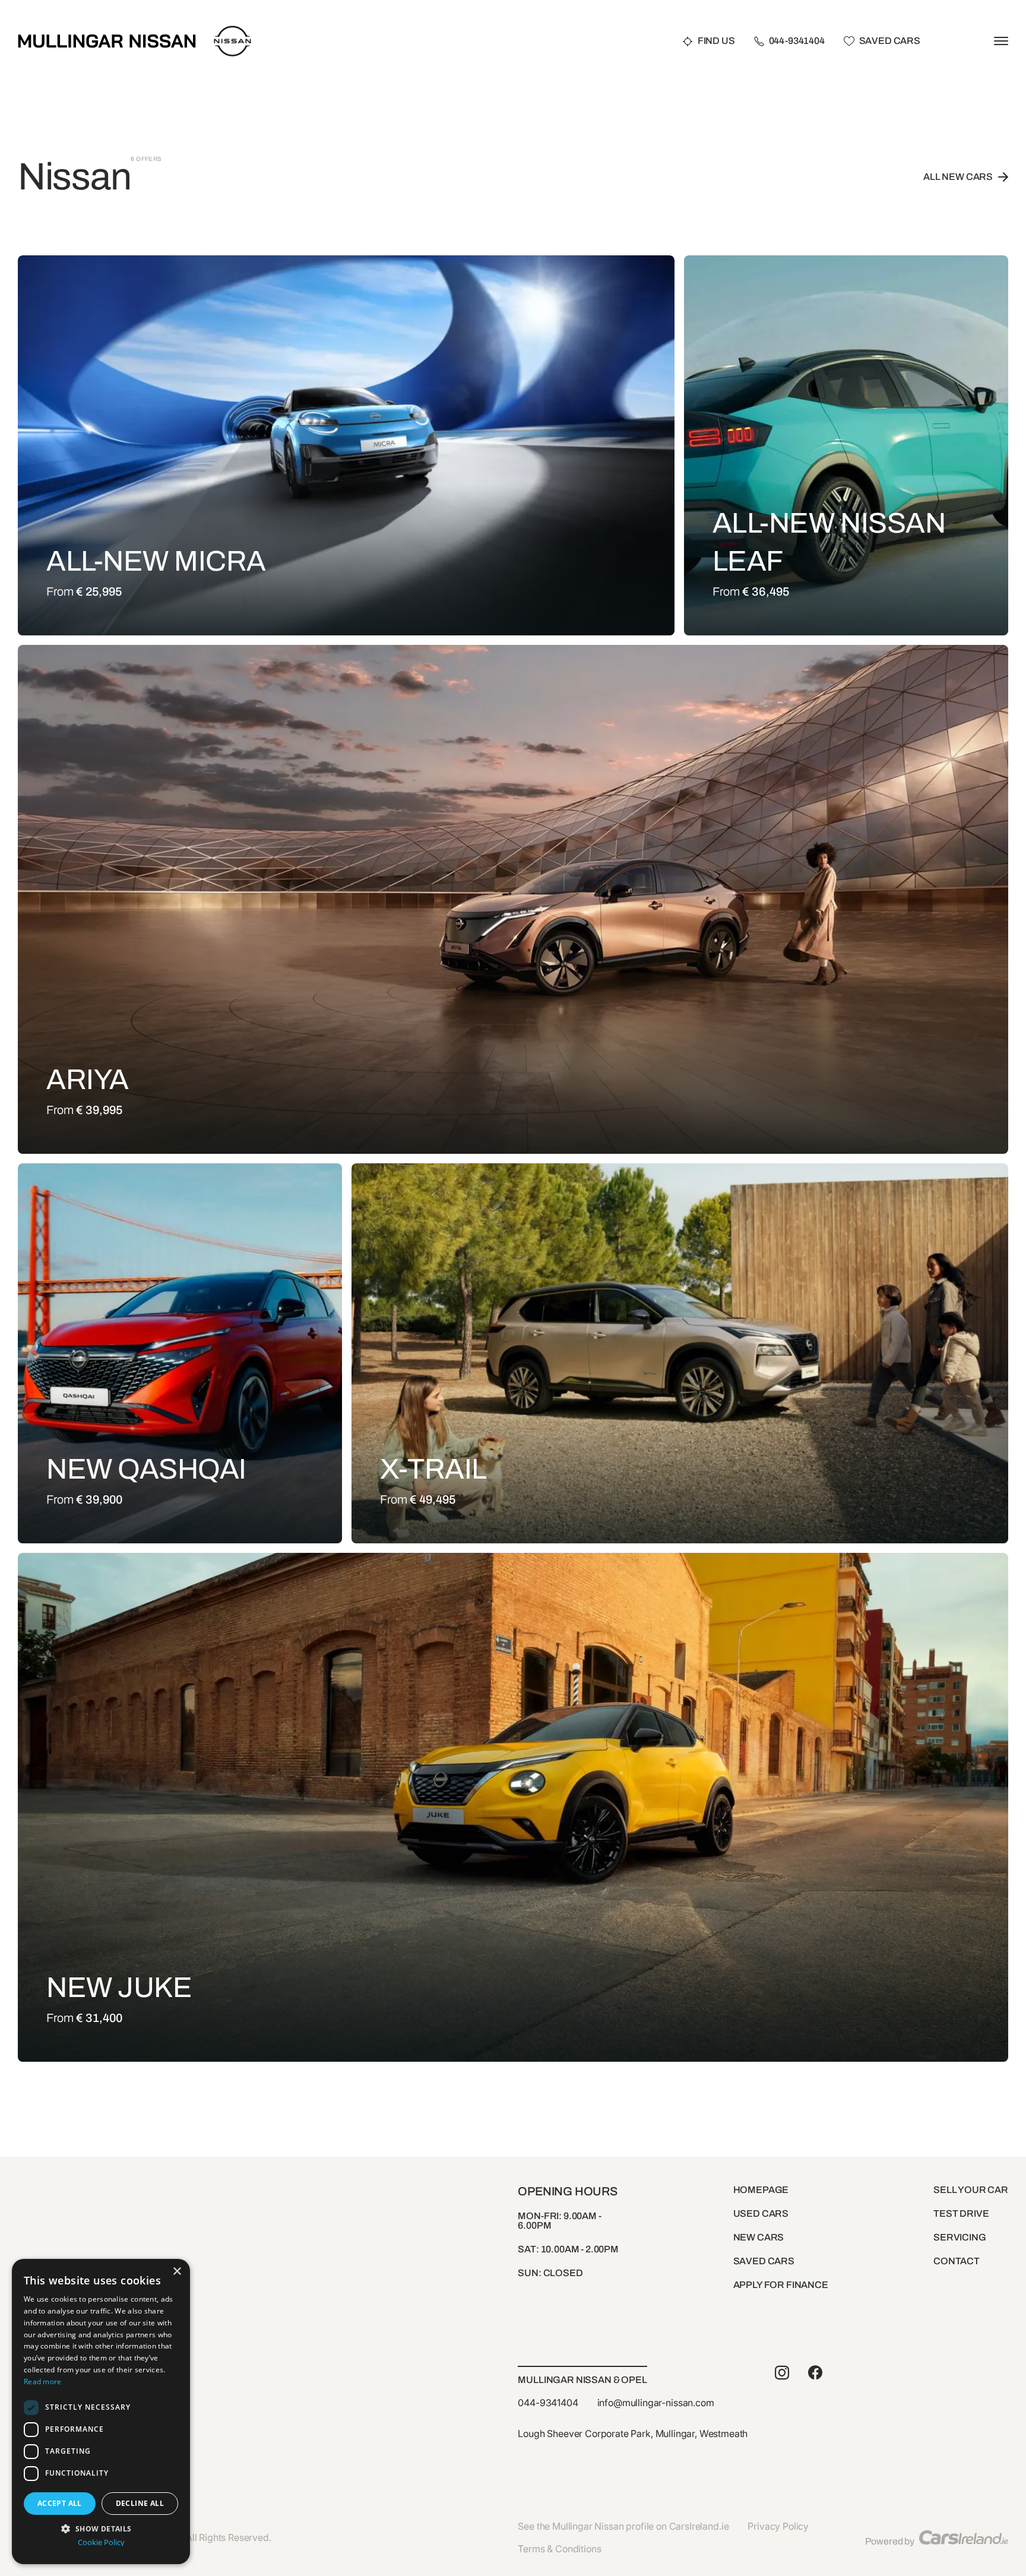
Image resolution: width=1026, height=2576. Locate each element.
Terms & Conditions (559, 2549)
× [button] (177, 2272)
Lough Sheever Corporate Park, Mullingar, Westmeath (633, 2433)
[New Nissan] (232, 28)
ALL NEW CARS (958, 177)
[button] (101, 2528)
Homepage (761, 2190)
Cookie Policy (101, 2542)
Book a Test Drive (206, 622)
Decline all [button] (140, 2503)
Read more (43, 2382)
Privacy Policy (778, 2526)
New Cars (759, 2237)
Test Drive (961, 2213)
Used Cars (761, 2213)
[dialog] (101, 2412)
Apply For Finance (781, 2285)
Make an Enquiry (97, 622)
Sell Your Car (971, 2190)
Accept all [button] (60, 2503)
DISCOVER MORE (311, 622)
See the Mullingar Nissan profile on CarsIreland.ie (623, 2526)
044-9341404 (797, 41)
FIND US (716, 41)
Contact (957, 2261)
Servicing (960, 2237)
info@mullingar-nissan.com (656, 2403)
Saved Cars (890, 41)
